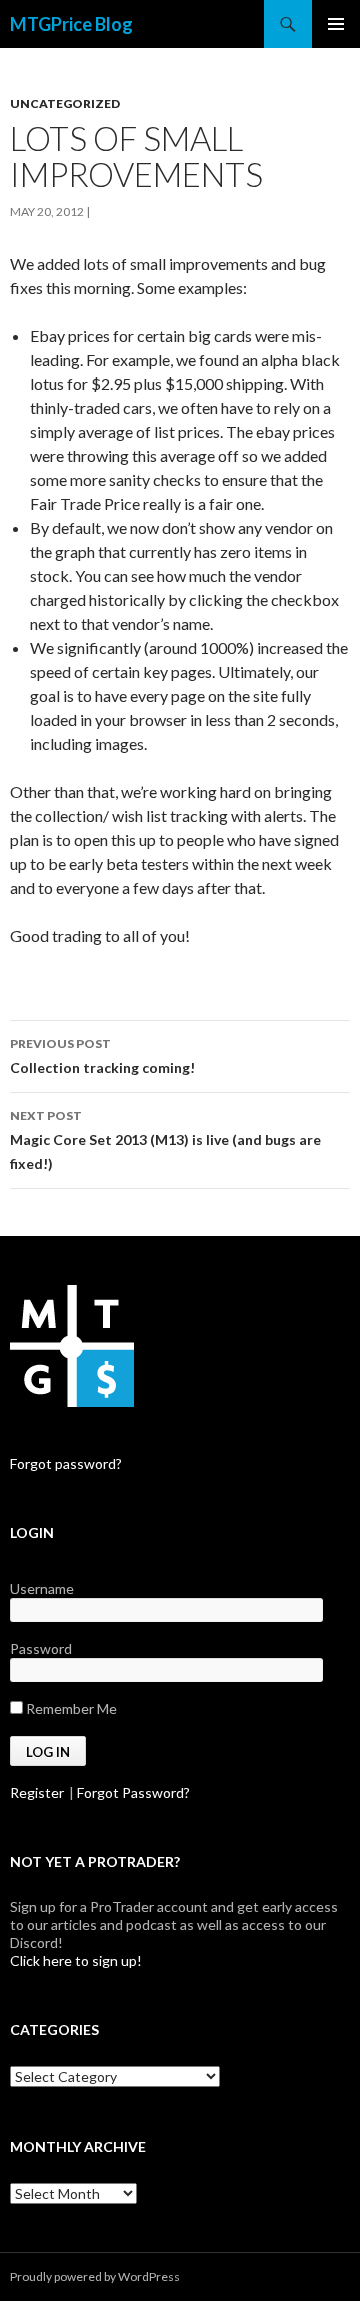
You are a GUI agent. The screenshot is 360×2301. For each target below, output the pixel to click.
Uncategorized (65, 103)
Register (37, 1792)
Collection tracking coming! (102, 1056)
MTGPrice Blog (71, 24)
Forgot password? (66, 1463)
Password (41, 1648)
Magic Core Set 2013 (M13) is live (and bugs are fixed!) (165, 1140)
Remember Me (70, 1708)
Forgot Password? (133, 1792)
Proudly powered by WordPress (95, 2276)
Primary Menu (336, 24)
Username (42, 1588)
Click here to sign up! (76, 1960)
